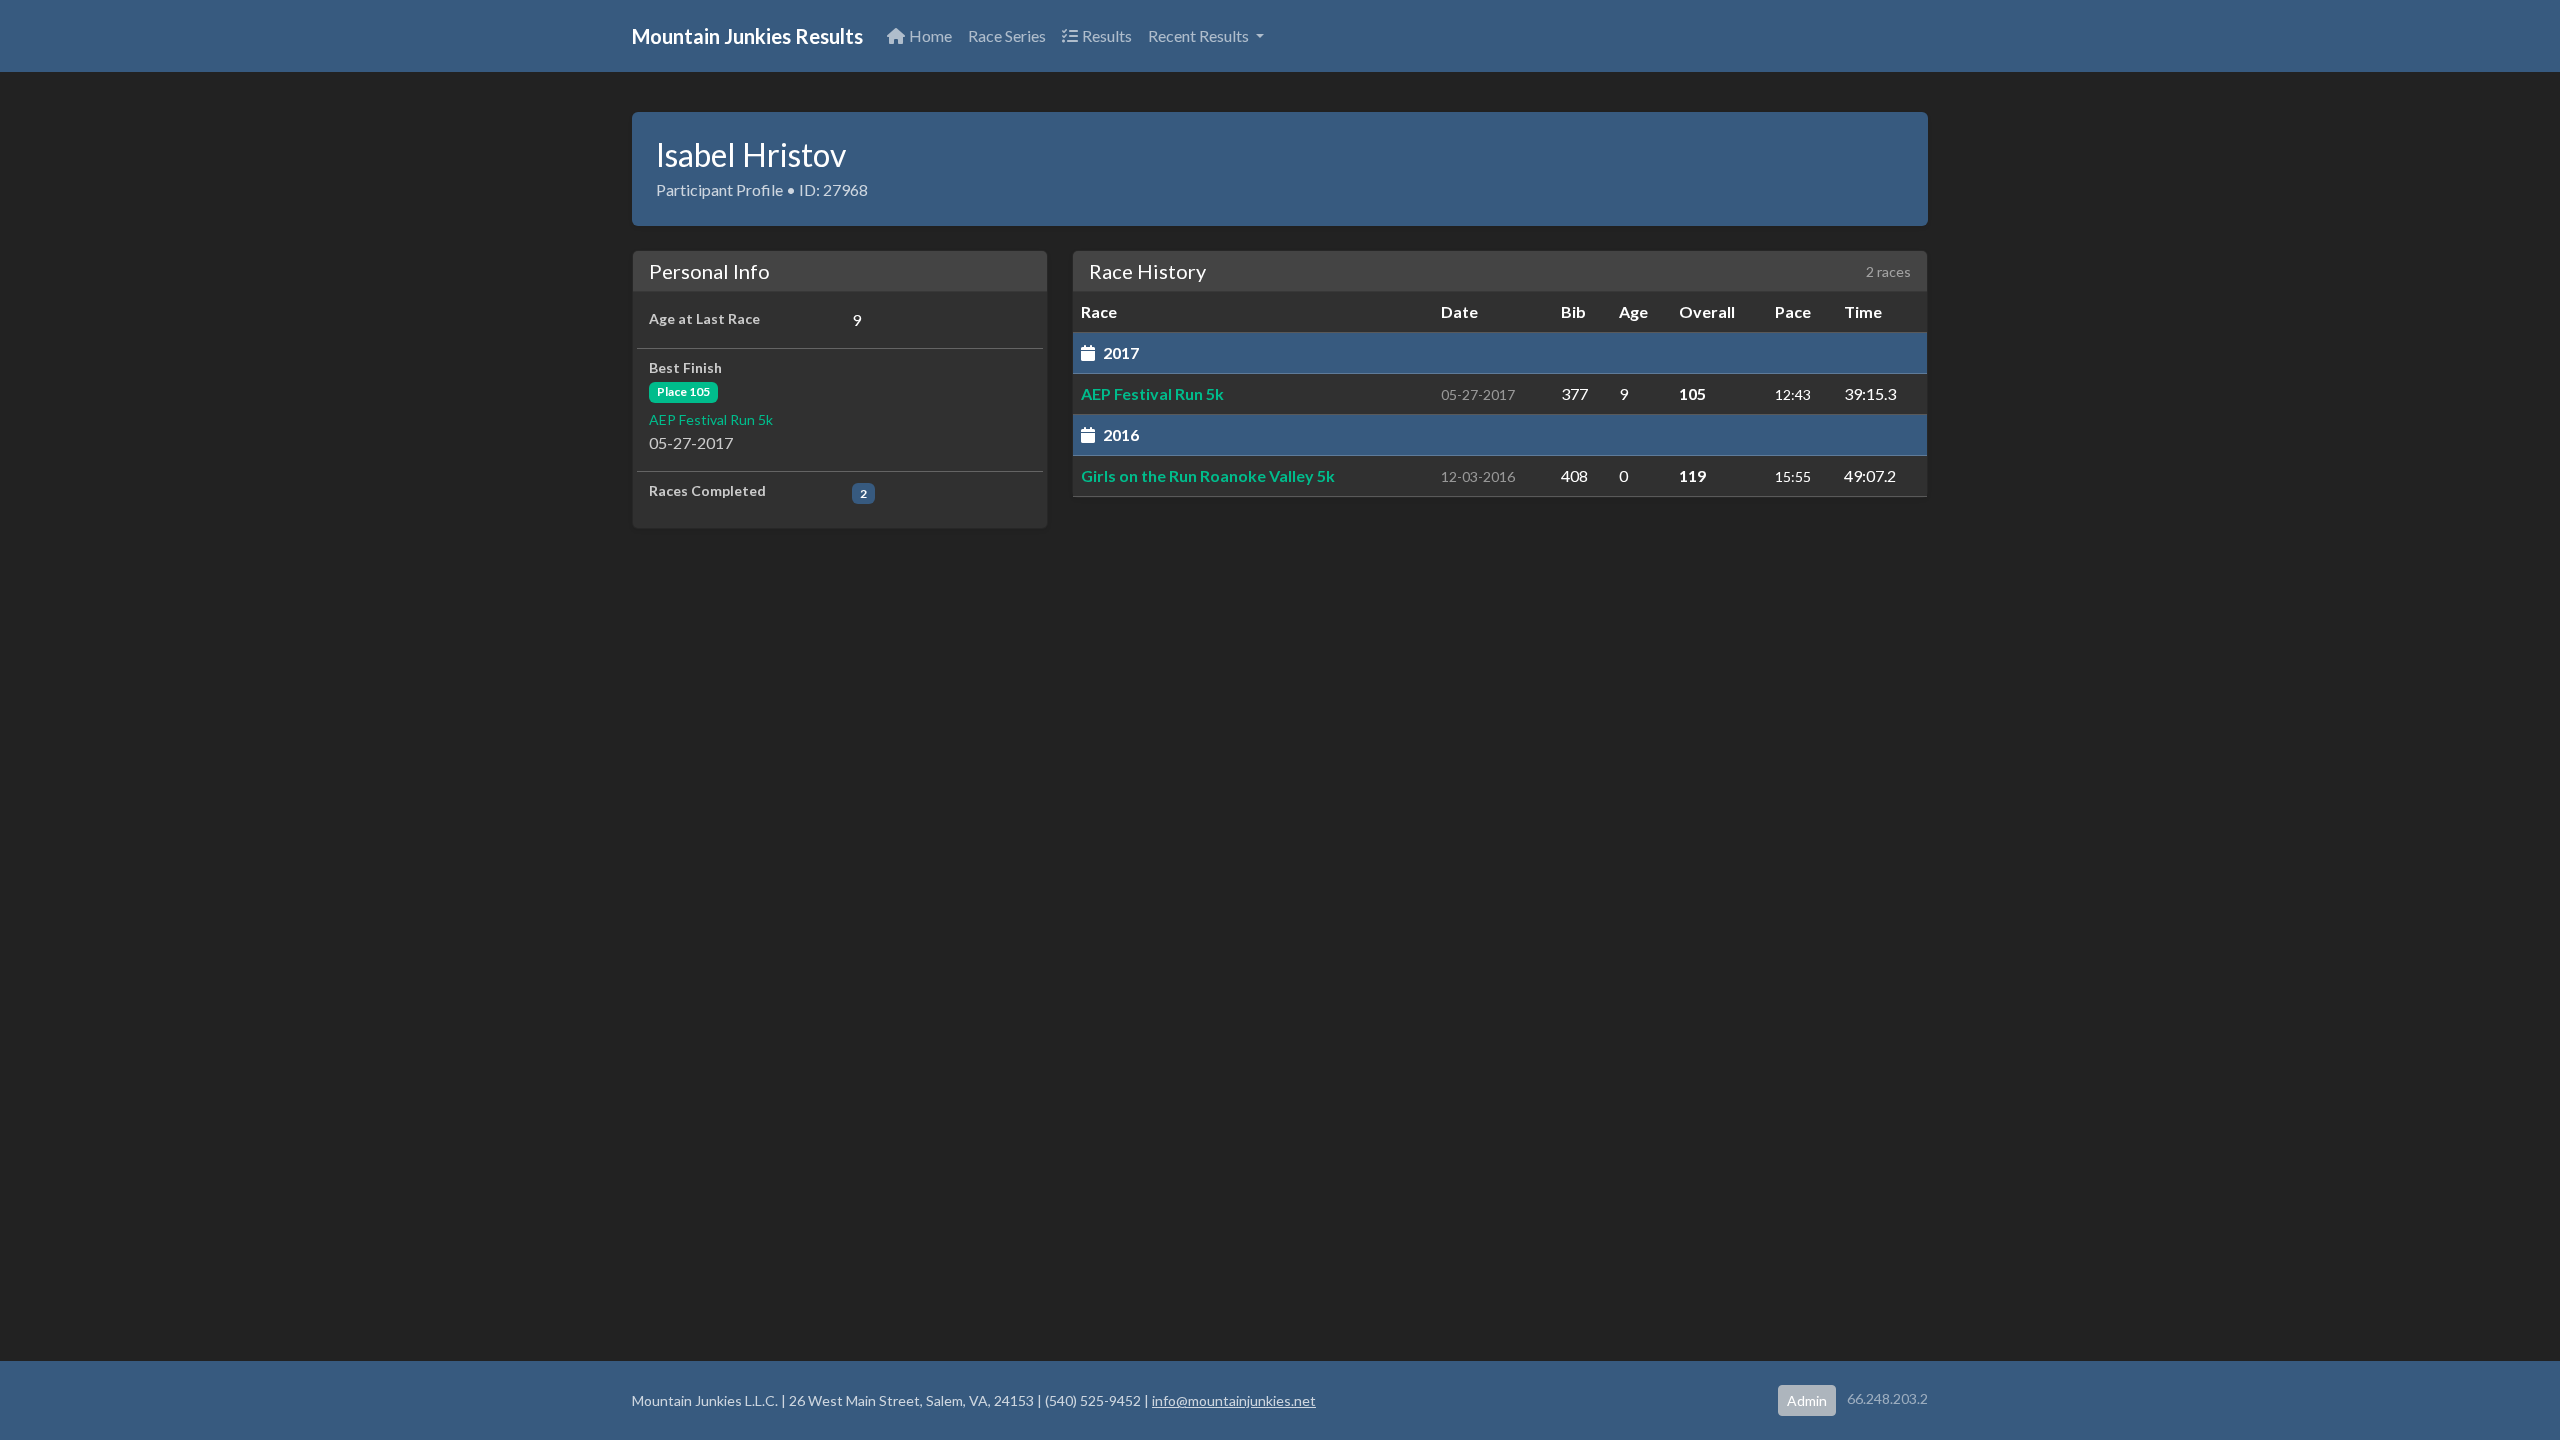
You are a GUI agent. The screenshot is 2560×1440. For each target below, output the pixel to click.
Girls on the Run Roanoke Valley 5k (1208, 475)
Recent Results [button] (1200, 35)
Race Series (1007, 35)
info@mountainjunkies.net (1234, 1400)
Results (1107, 35)
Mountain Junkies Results (747, 36)
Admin (1807, 1400)
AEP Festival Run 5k (711, 419)
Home (930, 35)
